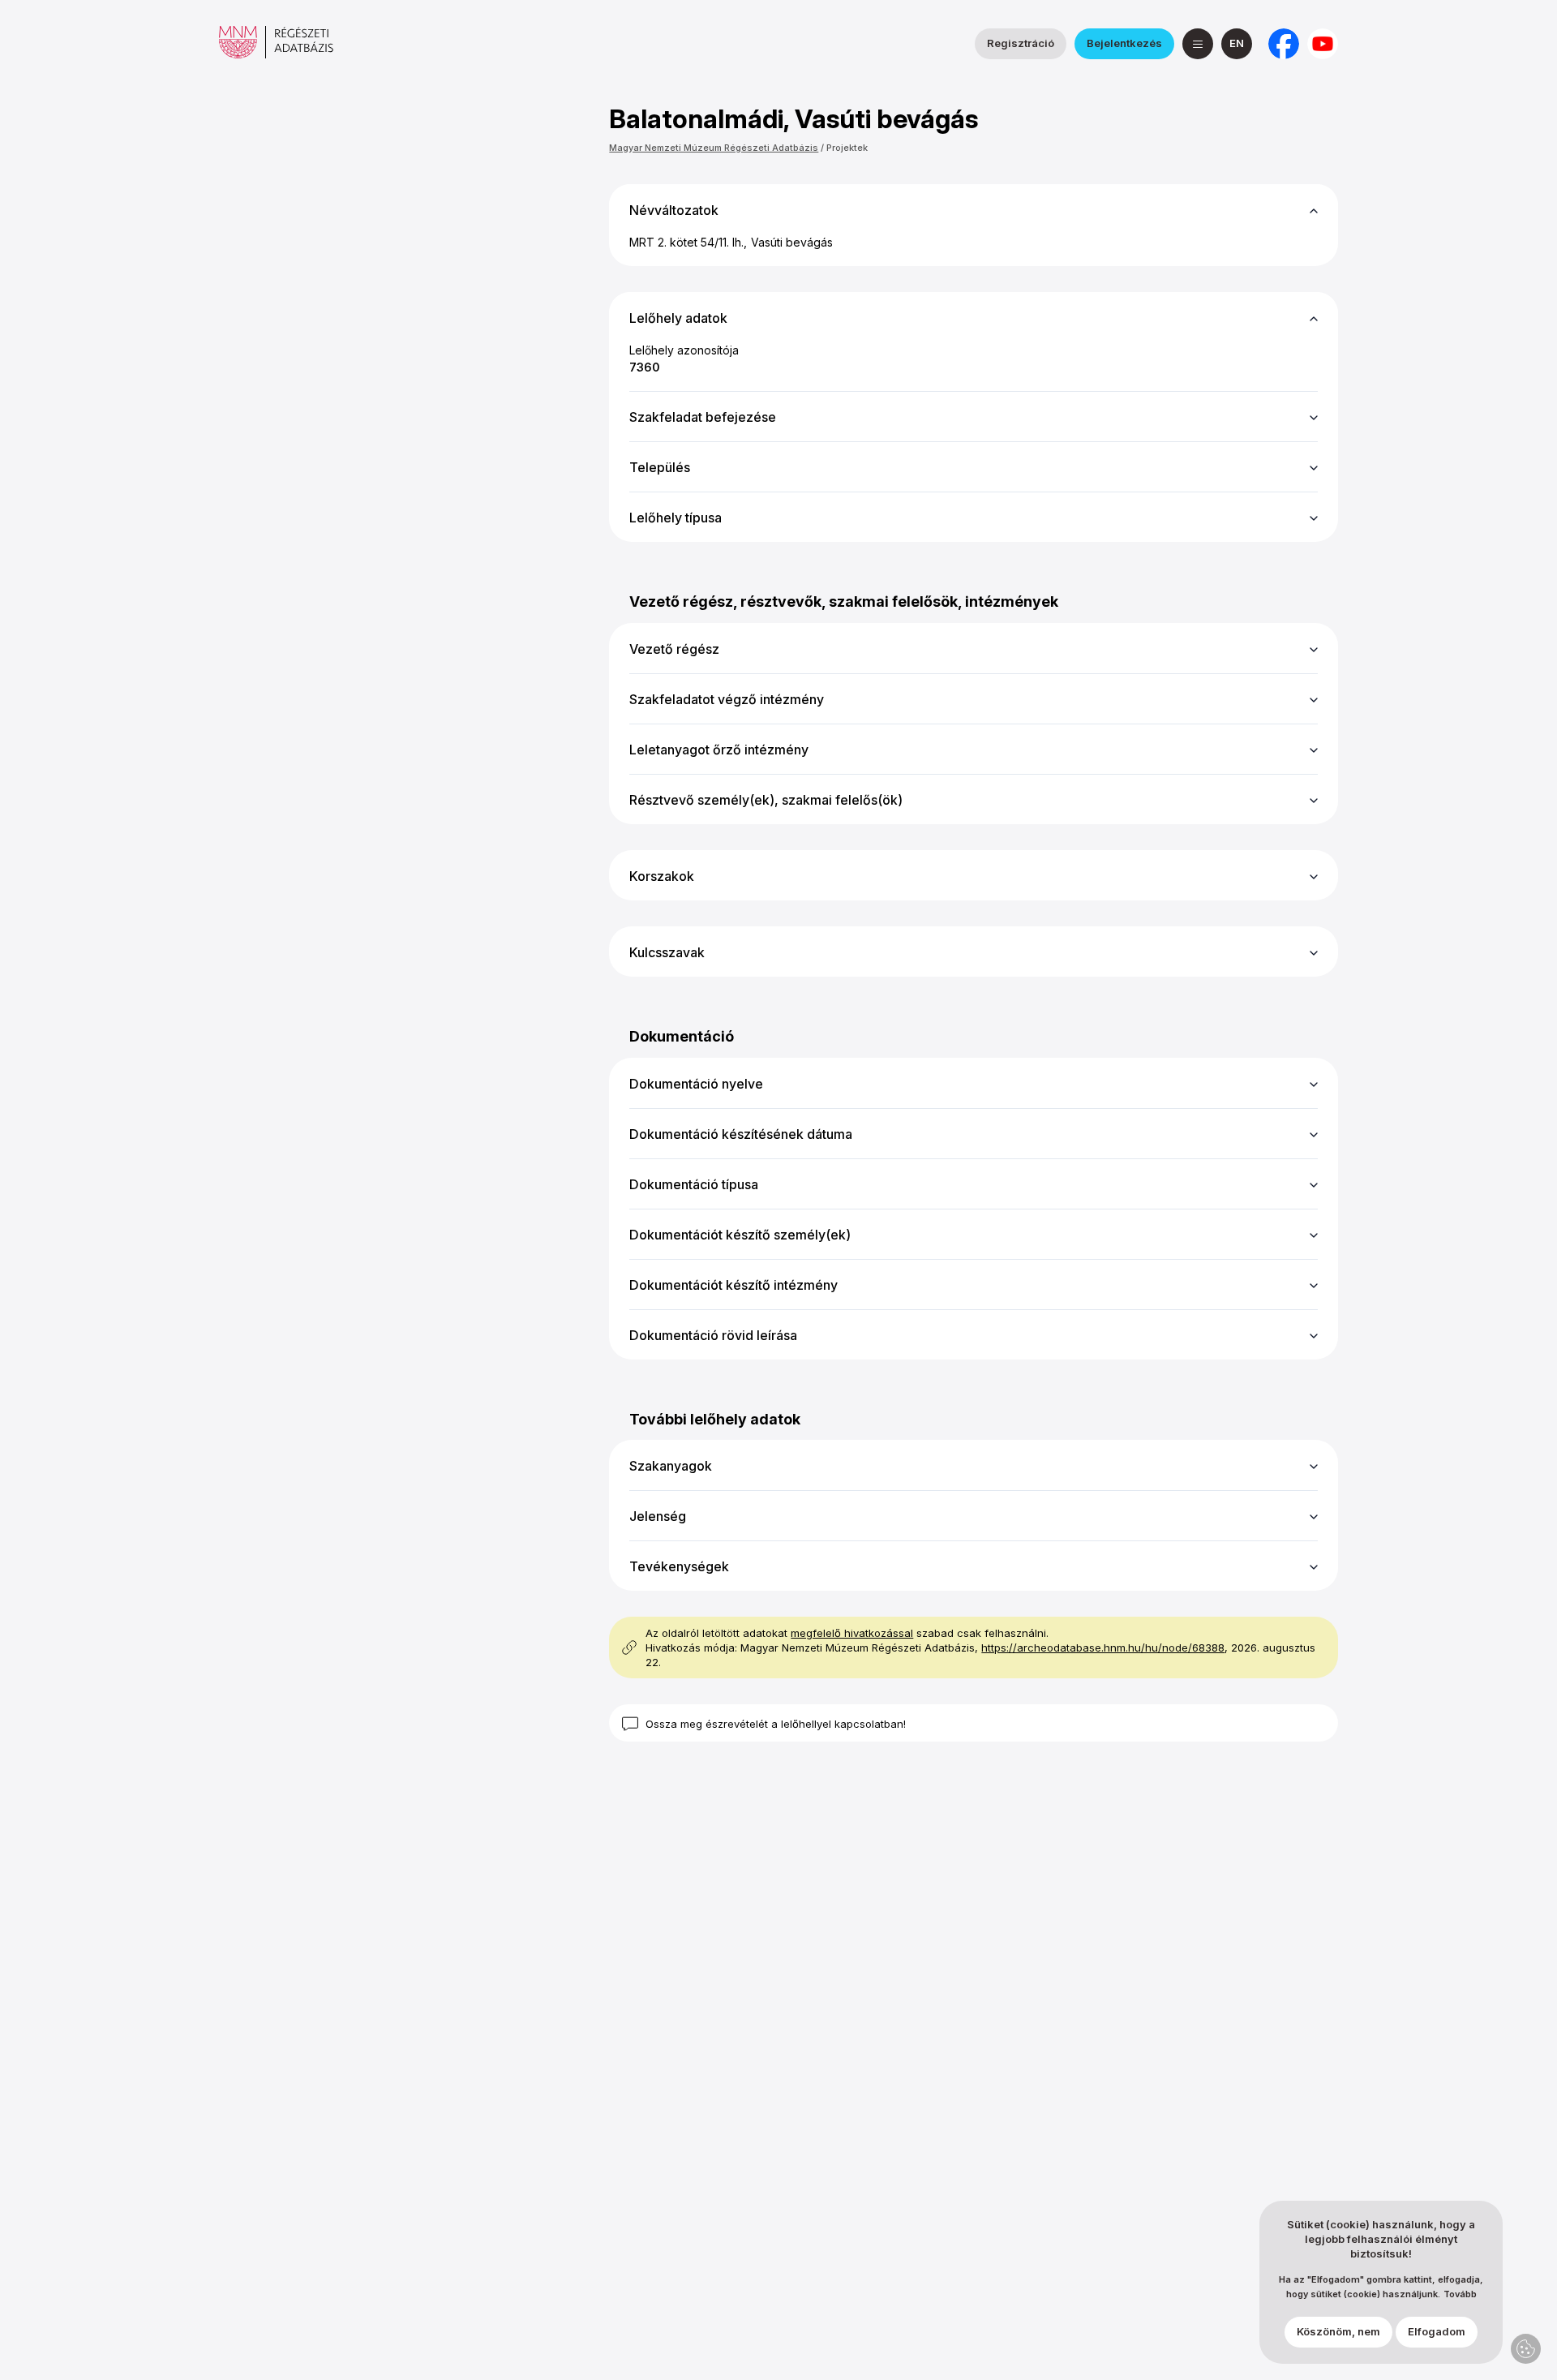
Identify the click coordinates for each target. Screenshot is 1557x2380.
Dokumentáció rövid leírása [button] (713, 1335)
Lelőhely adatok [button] (678, 318)
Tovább (1460, 2295)
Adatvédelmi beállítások (1526, 2349)
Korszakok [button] (662, 876)
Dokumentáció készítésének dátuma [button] (741, 1134)
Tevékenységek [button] (679, 1566)
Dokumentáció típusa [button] (694, 1184)
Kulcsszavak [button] (667, 952)
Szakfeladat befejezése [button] (703, 417)
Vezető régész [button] (674, 649)
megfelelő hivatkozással (852, 1633)
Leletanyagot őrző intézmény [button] (719, 750)
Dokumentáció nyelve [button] (696, 1084)
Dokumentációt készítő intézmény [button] (733, 1285)
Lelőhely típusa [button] (676, 518)
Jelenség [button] (658, 1516)
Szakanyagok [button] (671, 1466)
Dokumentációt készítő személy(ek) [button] (740, 1235)
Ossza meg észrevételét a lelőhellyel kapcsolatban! (776, 1724)
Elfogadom (1437, 2332)
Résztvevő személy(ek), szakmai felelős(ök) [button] (766, 800)
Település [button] (660, 467)
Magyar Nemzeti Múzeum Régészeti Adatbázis (714, 148)
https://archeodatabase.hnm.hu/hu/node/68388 (1103, 1648)
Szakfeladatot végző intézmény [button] (727, 699)
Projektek (847, 148)
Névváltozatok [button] (674, 210)
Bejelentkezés (1124, 43)
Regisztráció (1021, 43)
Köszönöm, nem (1338, 2332)
